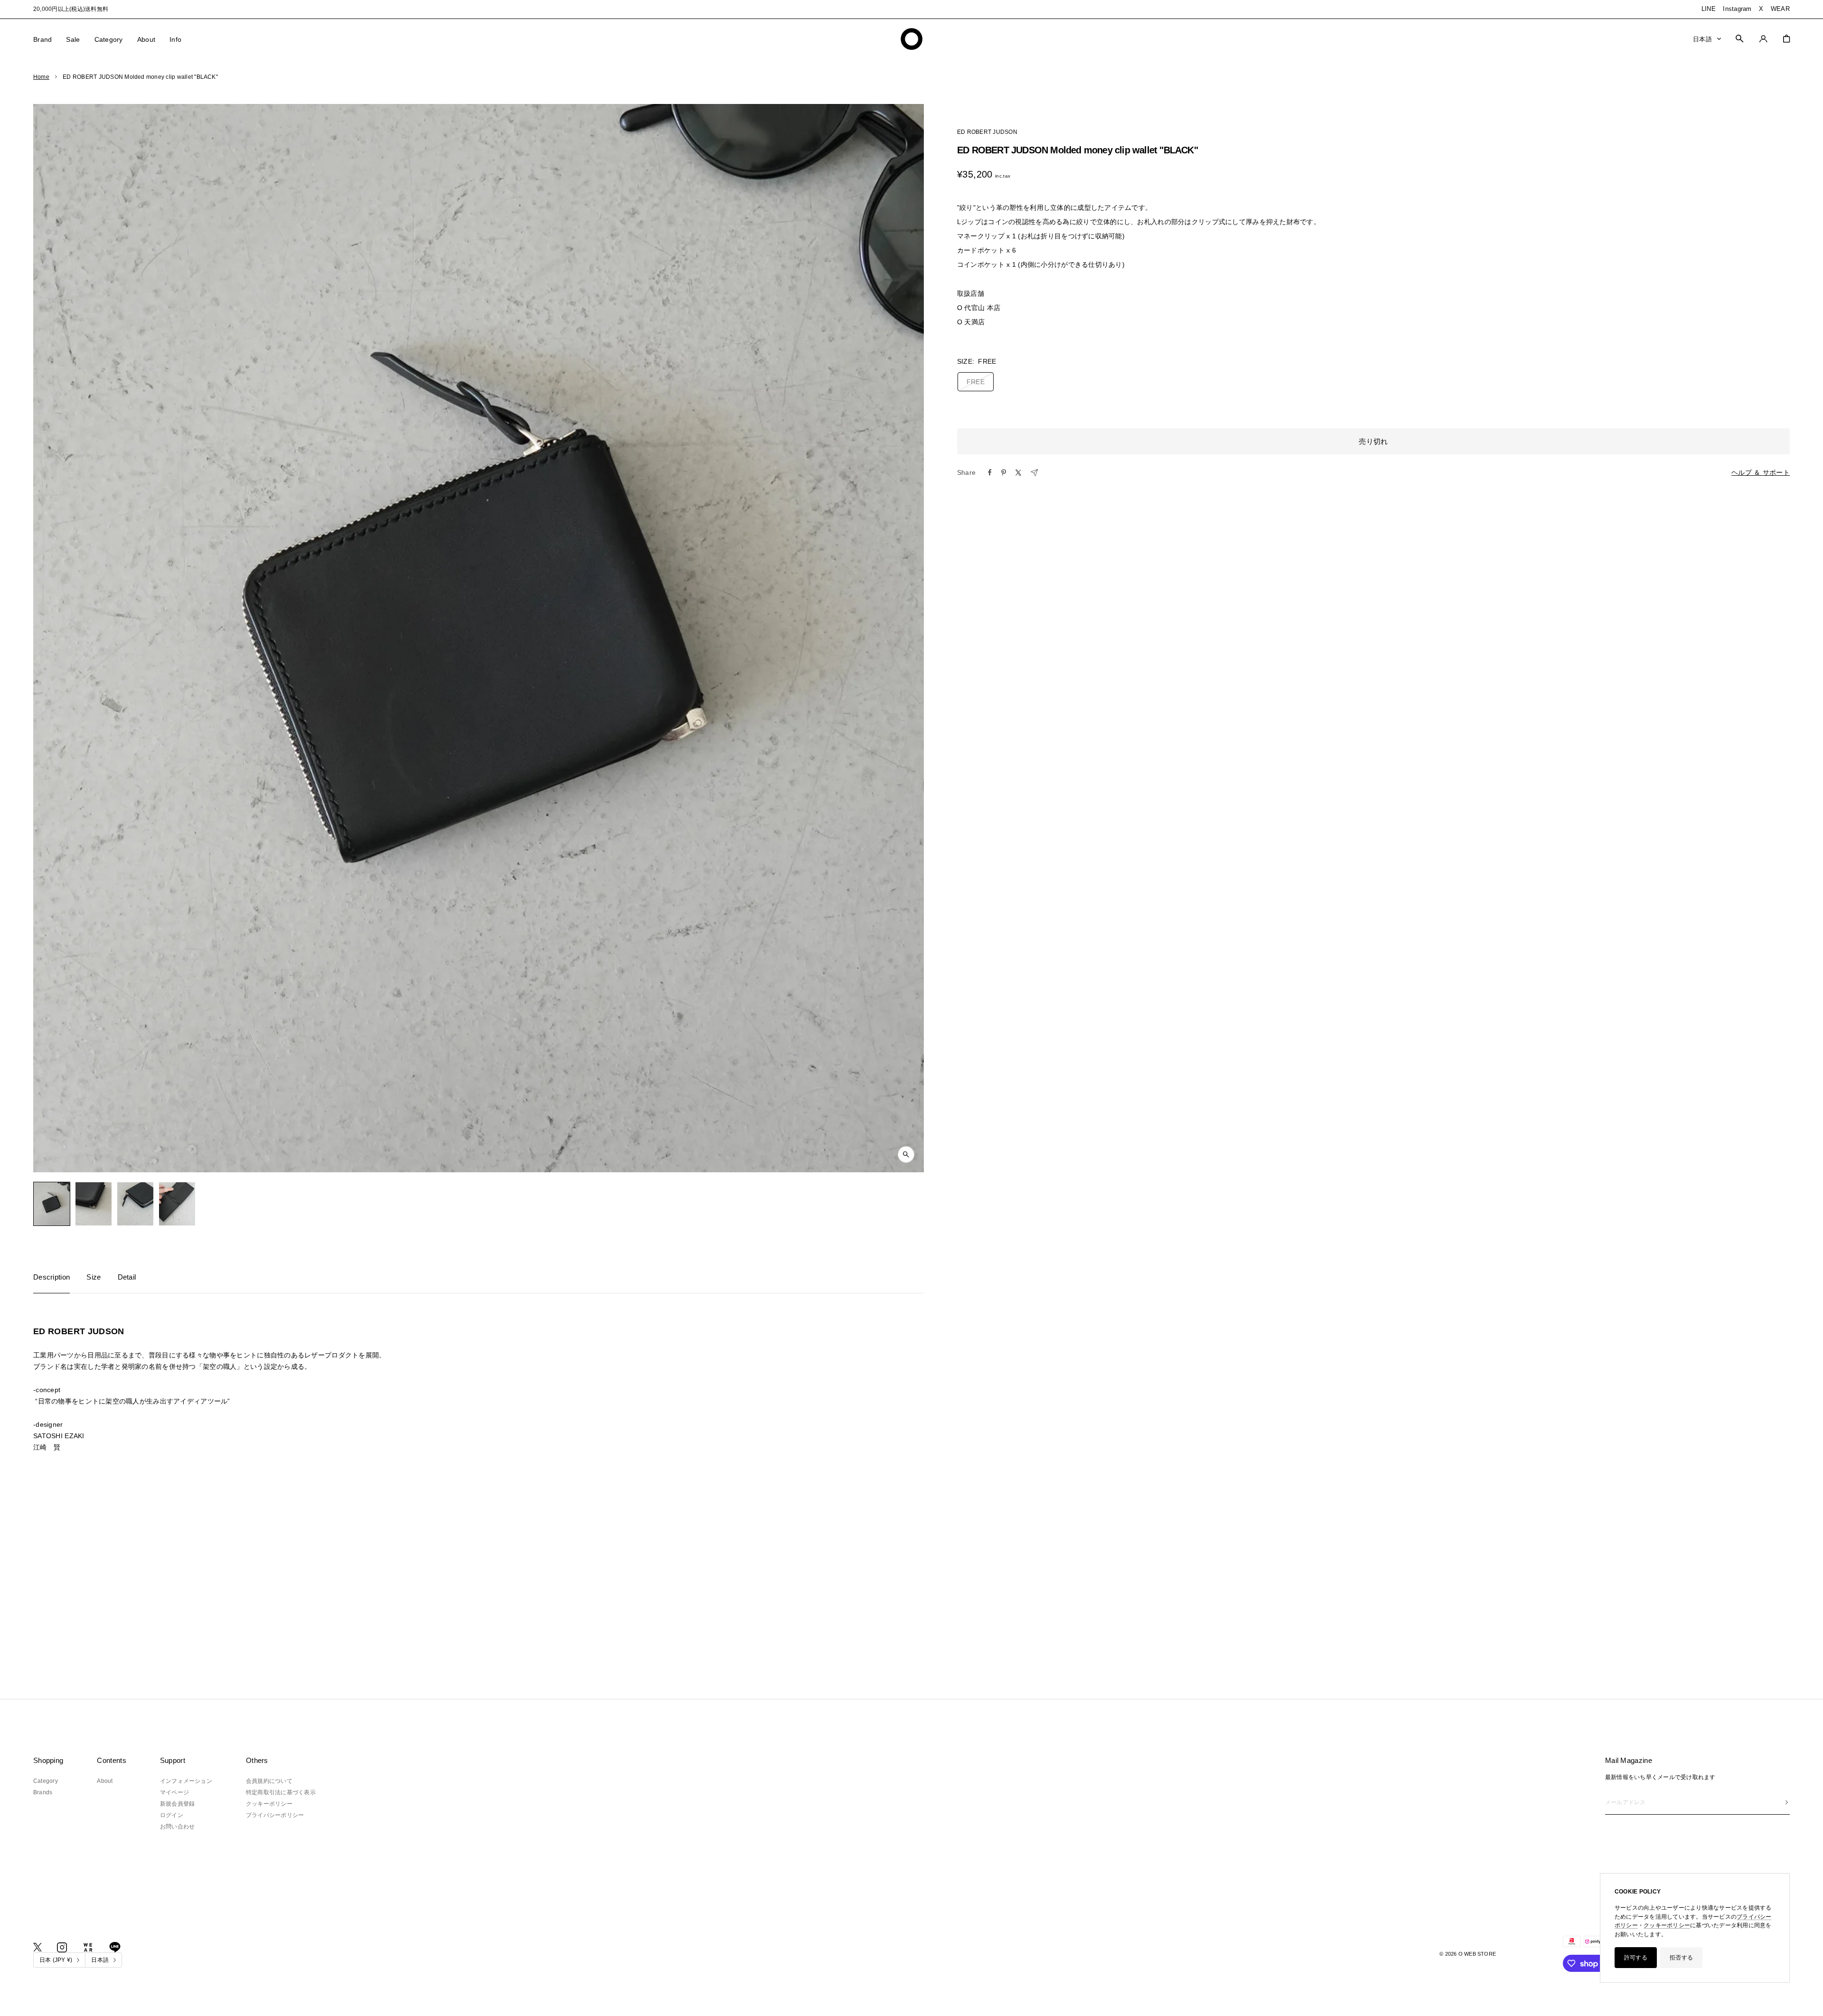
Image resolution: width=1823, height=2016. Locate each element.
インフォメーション (186, 1781)
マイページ (174, 1792)
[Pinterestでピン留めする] (1004, 472)
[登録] (1787, 1802)
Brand (42, 39)
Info (175, 39)
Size (94, 1277)
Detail (127, 1277)
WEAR (1780, 9)
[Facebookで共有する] (990, 472)
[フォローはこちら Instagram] (62, 1947)
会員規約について (269, 1781)
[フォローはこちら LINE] (115, 1947)
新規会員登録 (177, 1804)
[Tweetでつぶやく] (1018, 473)
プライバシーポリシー (275, 1815)
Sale (73, 39)
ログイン (172, 1815)
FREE (976, 382)
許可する (1636, 1958)
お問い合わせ (177, 1827)
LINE (1709, 9)
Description (52, 1277)
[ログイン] (1763, 39)
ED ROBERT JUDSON (987, 132)
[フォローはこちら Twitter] (38, 1947)
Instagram (1737, 9)
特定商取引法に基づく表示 (281, 1792)
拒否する (1681, 1958)
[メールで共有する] (1034, 473)
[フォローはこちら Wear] (88, 1947)
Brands (43, 1792)
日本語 (1702, 39)
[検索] (1739, 38)
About (146, 39)
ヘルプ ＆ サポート (1761, 472)
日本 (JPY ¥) (56, 1960)
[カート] (1786, 39)
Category (109, 39)
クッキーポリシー (1667, 1925)
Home (41, 77)
